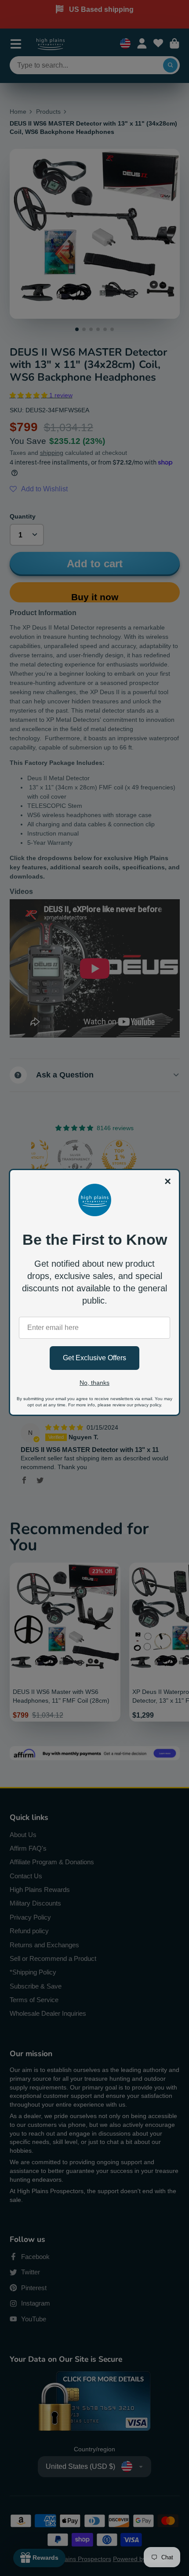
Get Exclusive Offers (94, 1358)
